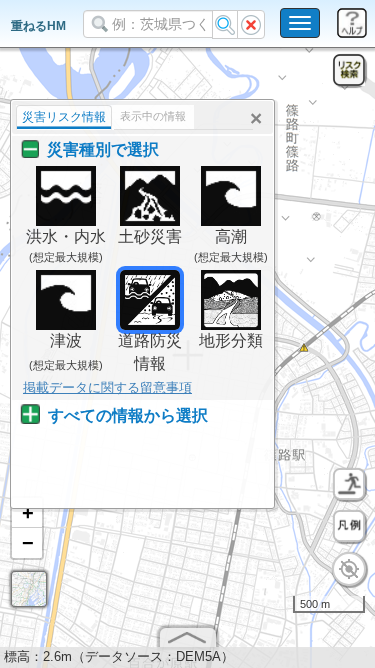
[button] (27, 513)
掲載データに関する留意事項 (107, 387)
